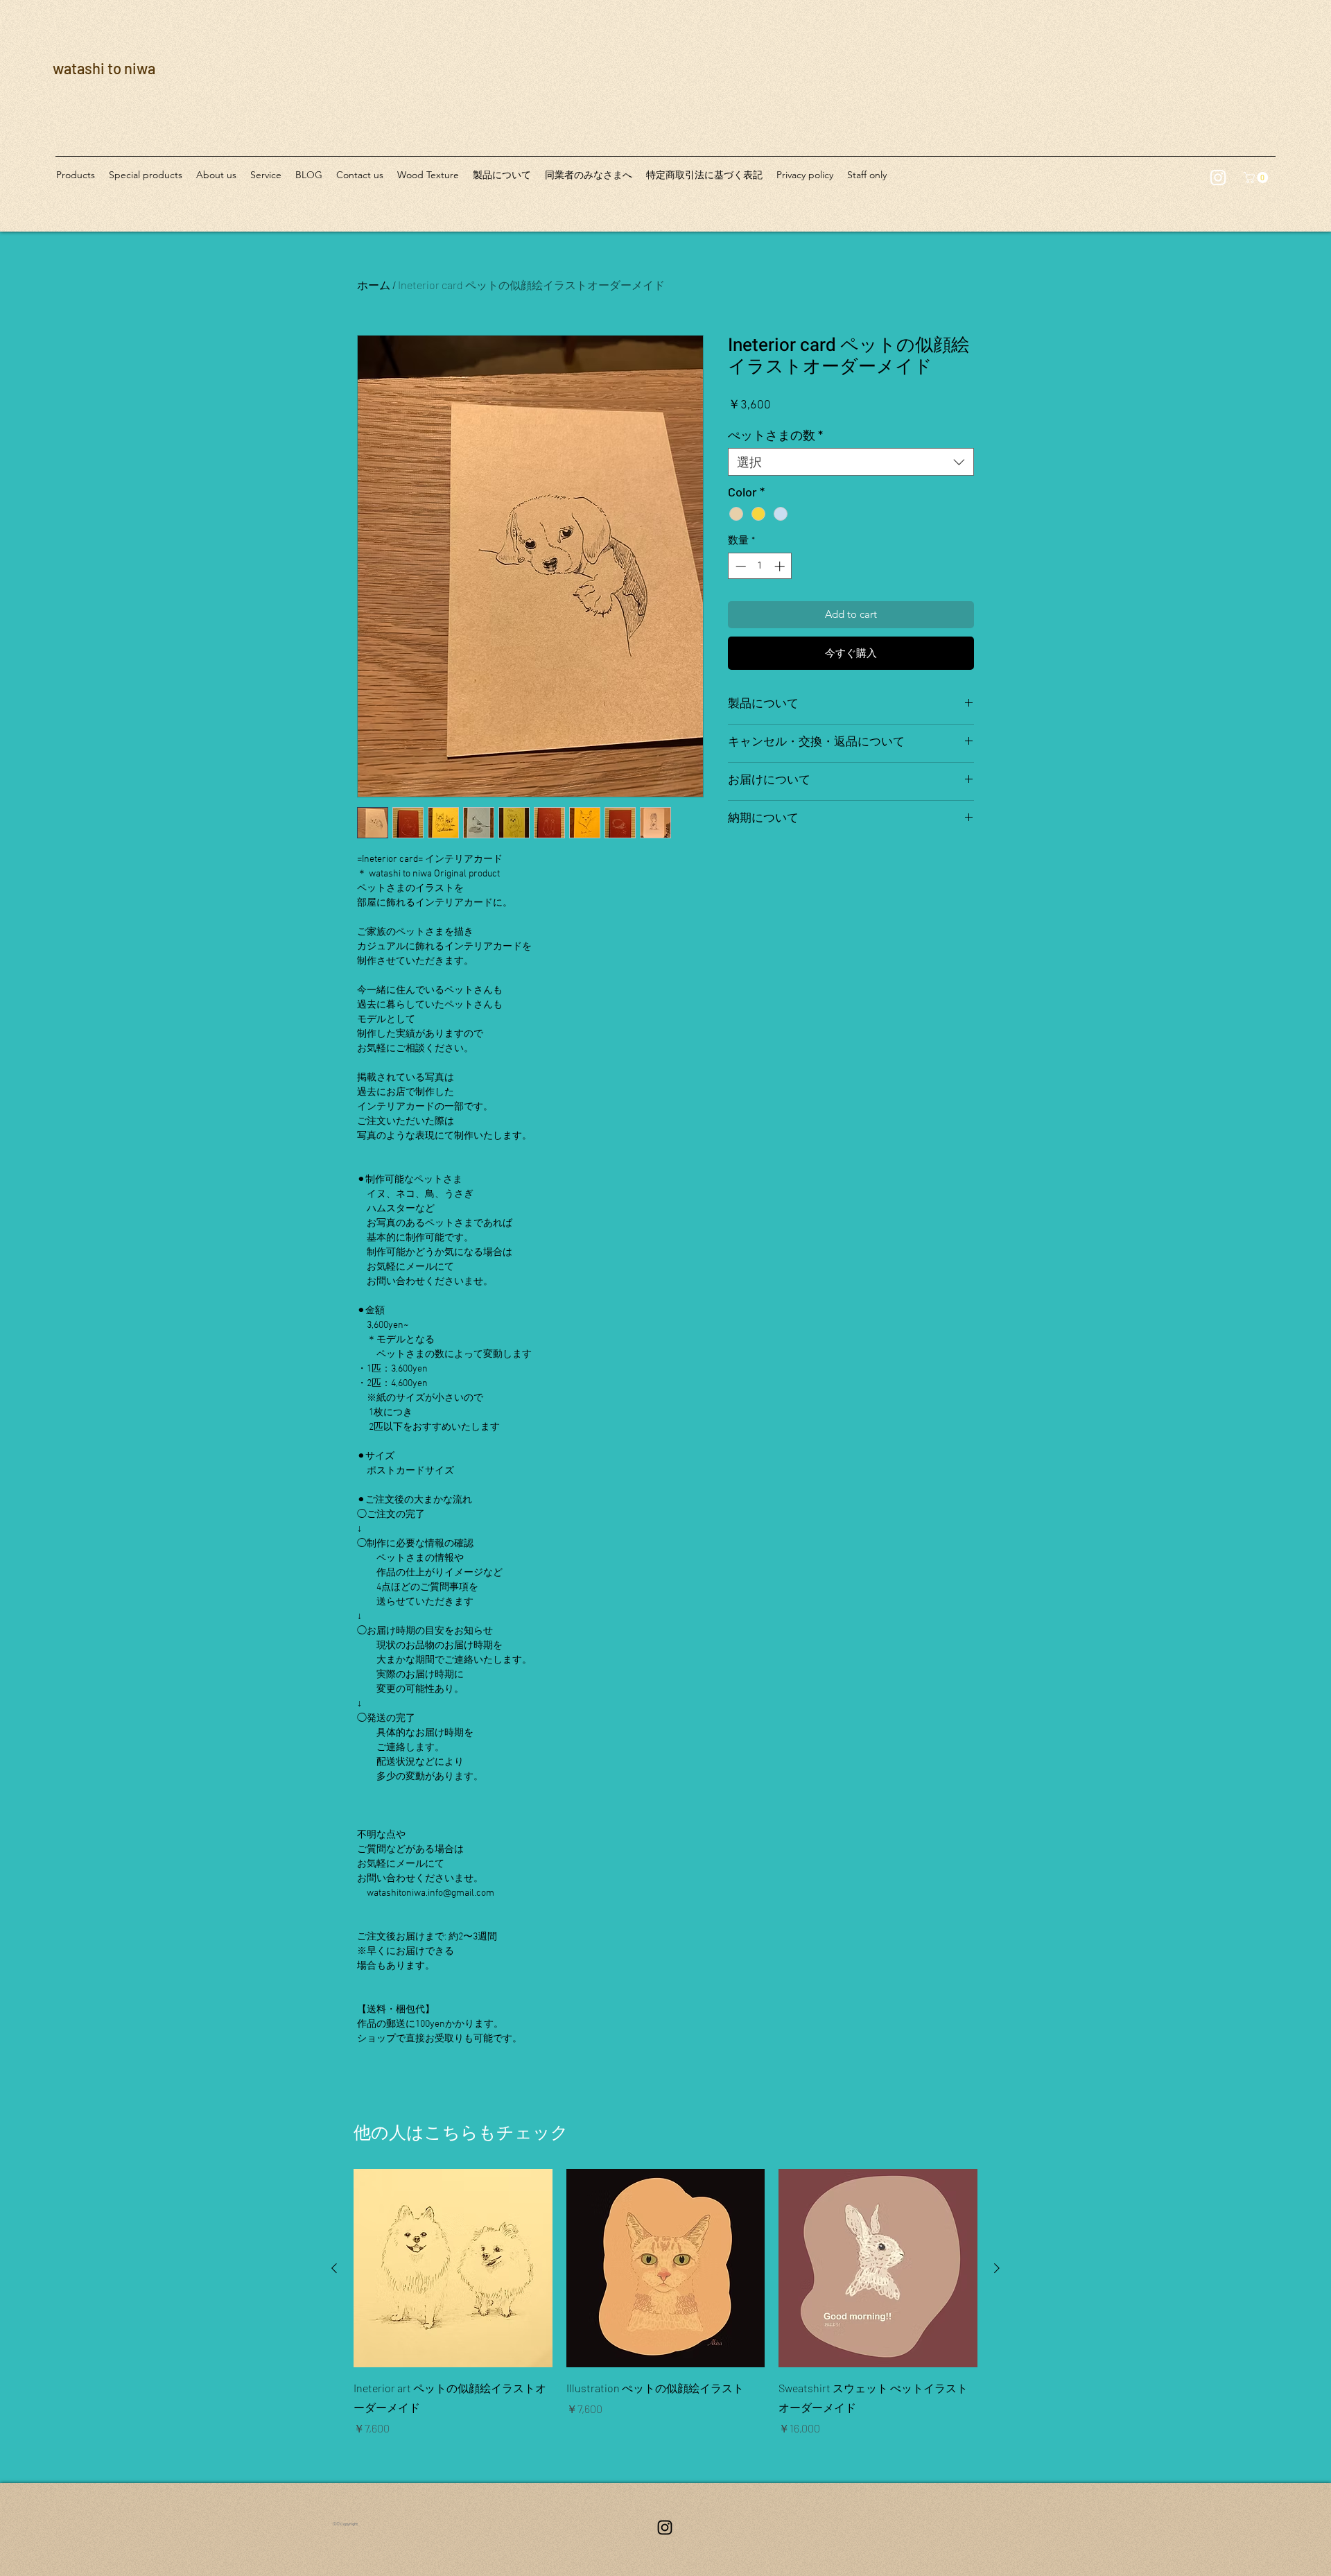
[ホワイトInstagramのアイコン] (1218, 178)
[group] (665, 2303)
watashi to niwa (104, 68)
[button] (1257, 178)
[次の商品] (997, 2268)
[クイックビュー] (453, 2268)
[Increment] (781, 566)
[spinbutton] (760, 566)
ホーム (374, 285)
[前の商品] (334, 2268)
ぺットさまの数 (775, 435)
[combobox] (851, 462)
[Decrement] (739, 566)
